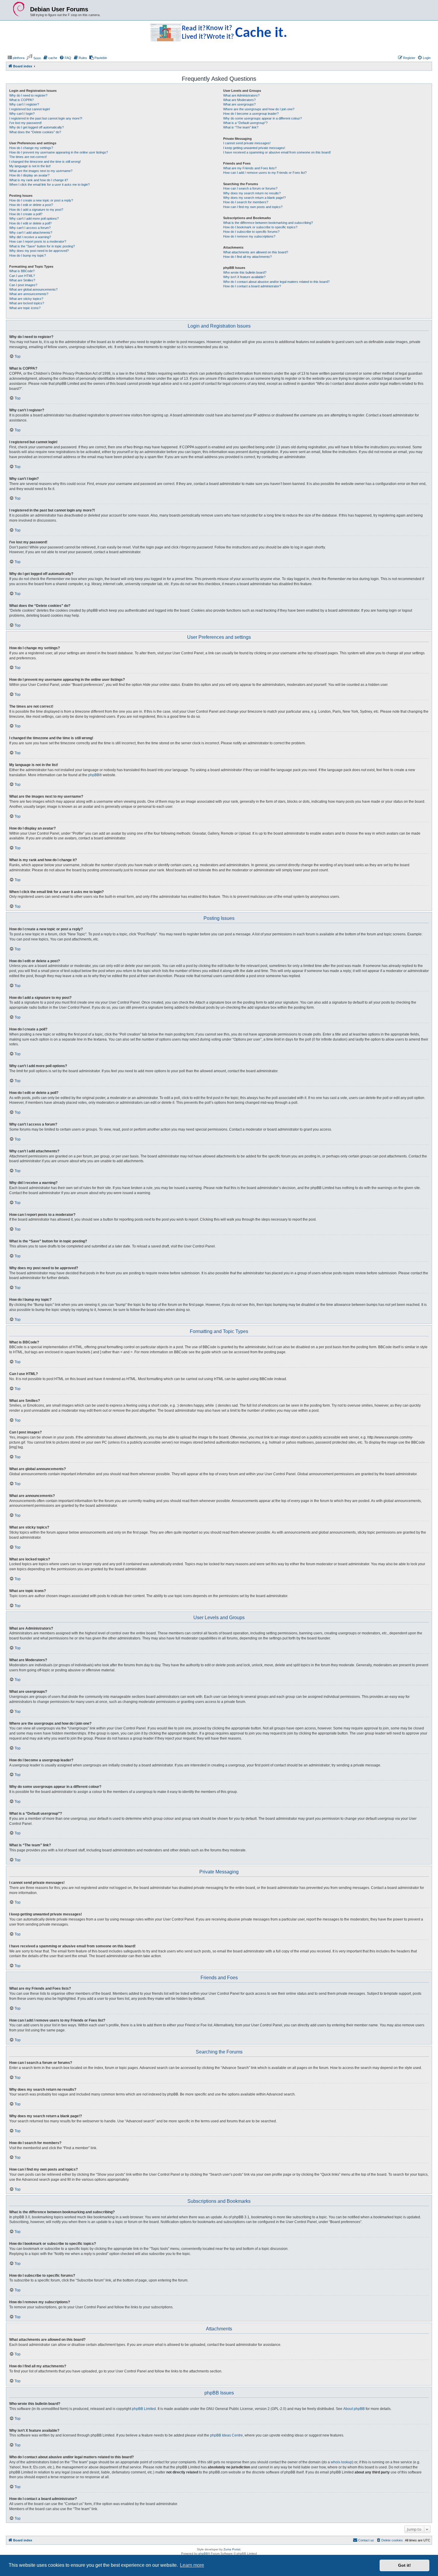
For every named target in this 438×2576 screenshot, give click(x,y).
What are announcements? (29, 294)
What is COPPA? (21, 100)
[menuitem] (16, 58)
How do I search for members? (246, 202)
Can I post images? (23, 285)
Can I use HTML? (22, 276)
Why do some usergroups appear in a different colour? (263, 118)
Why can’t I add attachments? (31, 233)
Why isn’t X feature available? (244, 277)
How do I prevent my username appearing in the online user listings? (59, 152)
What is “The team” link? (241, 127)
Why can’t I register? (24, 104)
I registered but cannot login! (30, 109)
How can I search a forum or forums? (250, 188)
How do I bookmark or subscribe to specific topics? (260, 227)
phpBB (94, 775)
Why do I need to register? (28, 95)
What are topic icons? (25, 308)
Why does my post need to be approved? (39, 251)
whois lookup (341, 2462)
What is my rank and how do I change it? (39, 180)
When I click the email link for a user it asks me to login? (49, 185)
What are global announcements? (33, 289)
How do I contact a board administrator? (252, 286)
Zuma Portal (232, 2549)
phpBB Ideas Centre (226, 2435)
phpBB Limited (144, 2409)
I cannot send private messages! (247, 143)
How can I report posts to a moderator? (38, 241)
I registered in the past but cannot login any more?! (46, 118)
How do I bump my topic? (28, 255)
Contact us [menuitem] (366, 2540)
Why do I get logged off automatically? (36, 127)
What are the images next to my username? (41, 171)
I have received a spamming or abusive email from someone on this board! (277, 152)
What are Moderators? (239, 100)
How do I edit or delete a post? (31, 205)
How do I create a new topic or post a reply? (41, 200)
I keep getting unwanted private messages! (254, 148)
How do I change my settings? (31, 148)
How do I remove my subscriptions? (249, 236)
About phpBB (354, 2409)
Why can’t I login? (22, 114)
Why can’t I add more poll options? (34, 218)
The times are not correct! (28, 157)
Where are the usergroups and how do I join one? (259, 109)
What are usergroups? (239, 104)
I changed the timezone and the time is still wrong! (45, 162)
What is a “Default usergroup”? (245, 123)
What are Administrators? (241, 95)
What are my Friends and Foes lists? (250, 168)
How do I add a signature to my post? (36, 210)
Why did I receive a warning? (30, 237)
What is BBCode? (22, 271)
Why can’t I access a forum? (30, 228)
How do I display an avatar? (29, 175)
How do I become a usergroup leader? (251, 114)
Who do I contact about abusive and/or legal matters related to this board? (276, 282)
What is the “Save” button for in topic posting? (42, 246)
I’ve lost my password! (25, 123)
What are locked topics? (27, 303)
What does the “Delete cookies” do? (35, 132)
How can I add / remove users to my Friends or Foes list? (265, 173)
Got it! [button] (404, 2565)
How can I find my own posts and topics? (253, 207)
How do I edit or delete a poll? (30, 223)
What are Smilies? (22, 280)
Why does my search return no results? (252, 193)
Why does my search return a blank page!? (254, 198)
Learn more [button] (192, 2565)
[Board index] (19, 9)
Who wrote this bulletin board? (245, 272)
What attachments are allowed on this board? (256, 252)
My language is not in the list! (30, 166)
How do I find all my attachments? (247, 257)
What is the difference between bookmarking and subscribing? (268, 223)
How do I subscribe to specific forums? (251, 232)
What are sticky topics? (26, 299)
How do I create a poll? (26, 214)
